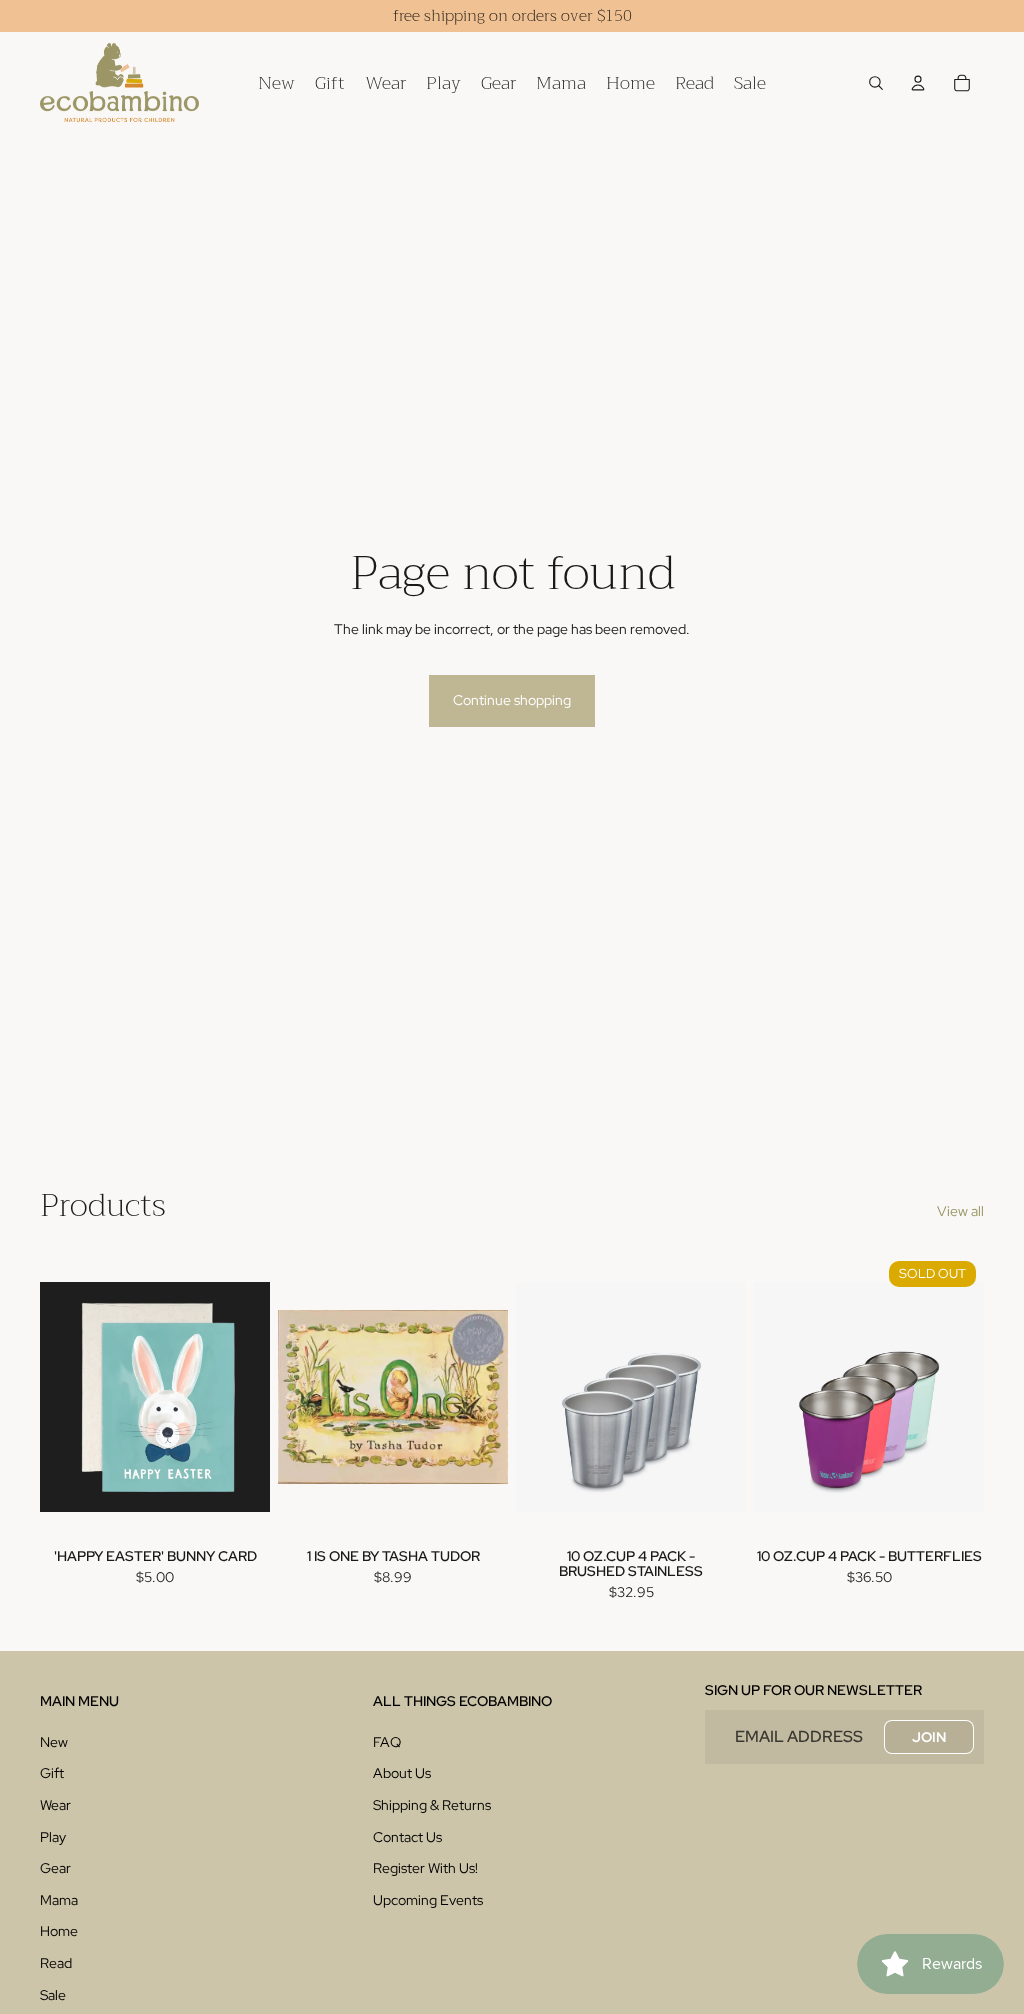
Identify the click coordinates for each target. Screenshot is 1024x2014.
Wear (55, 1805)
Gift (52, 1773)
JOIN (929, 1737)
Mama (59, 1900)
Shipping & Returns (432, 1805)
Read (56, 1963)
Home (59, 1931)
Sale (53, 1995)
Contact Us (407, 1837)
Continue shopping (512, 700)
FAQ (387, 1742)
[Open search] (876, 83)
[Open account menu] (918, 83)
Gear (55, 1868)
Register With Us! (425, 1868)
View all (960, 1211)
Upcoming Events (428, 1900)
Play (53, 1837)
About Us (402, 1773)
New (54, 1742)
